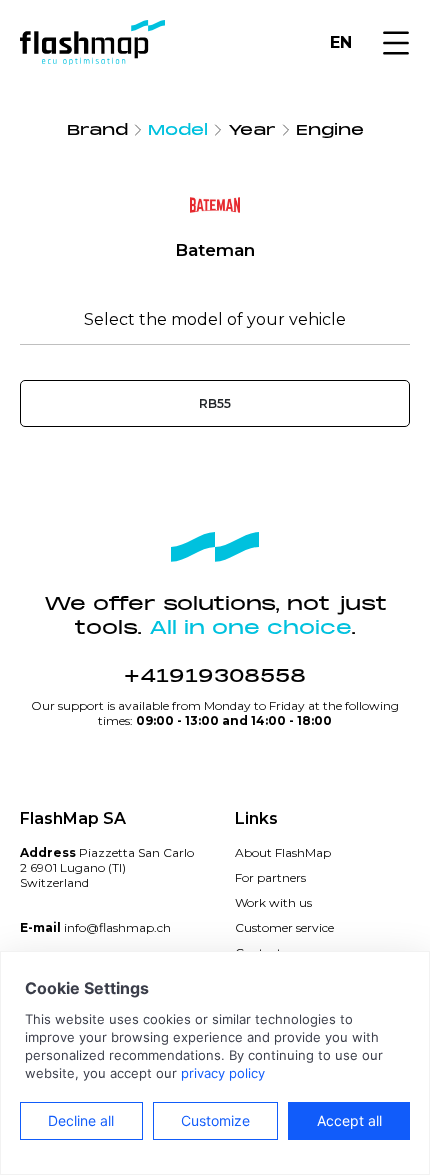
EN (341, 42)
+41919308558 (215, 676)
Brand (97, 130)
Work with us (273, 902)
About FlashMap (283, 852)
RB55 (215, 403)
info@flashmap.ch (117, 927)
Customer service (284, 927)
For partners (270, 877)
